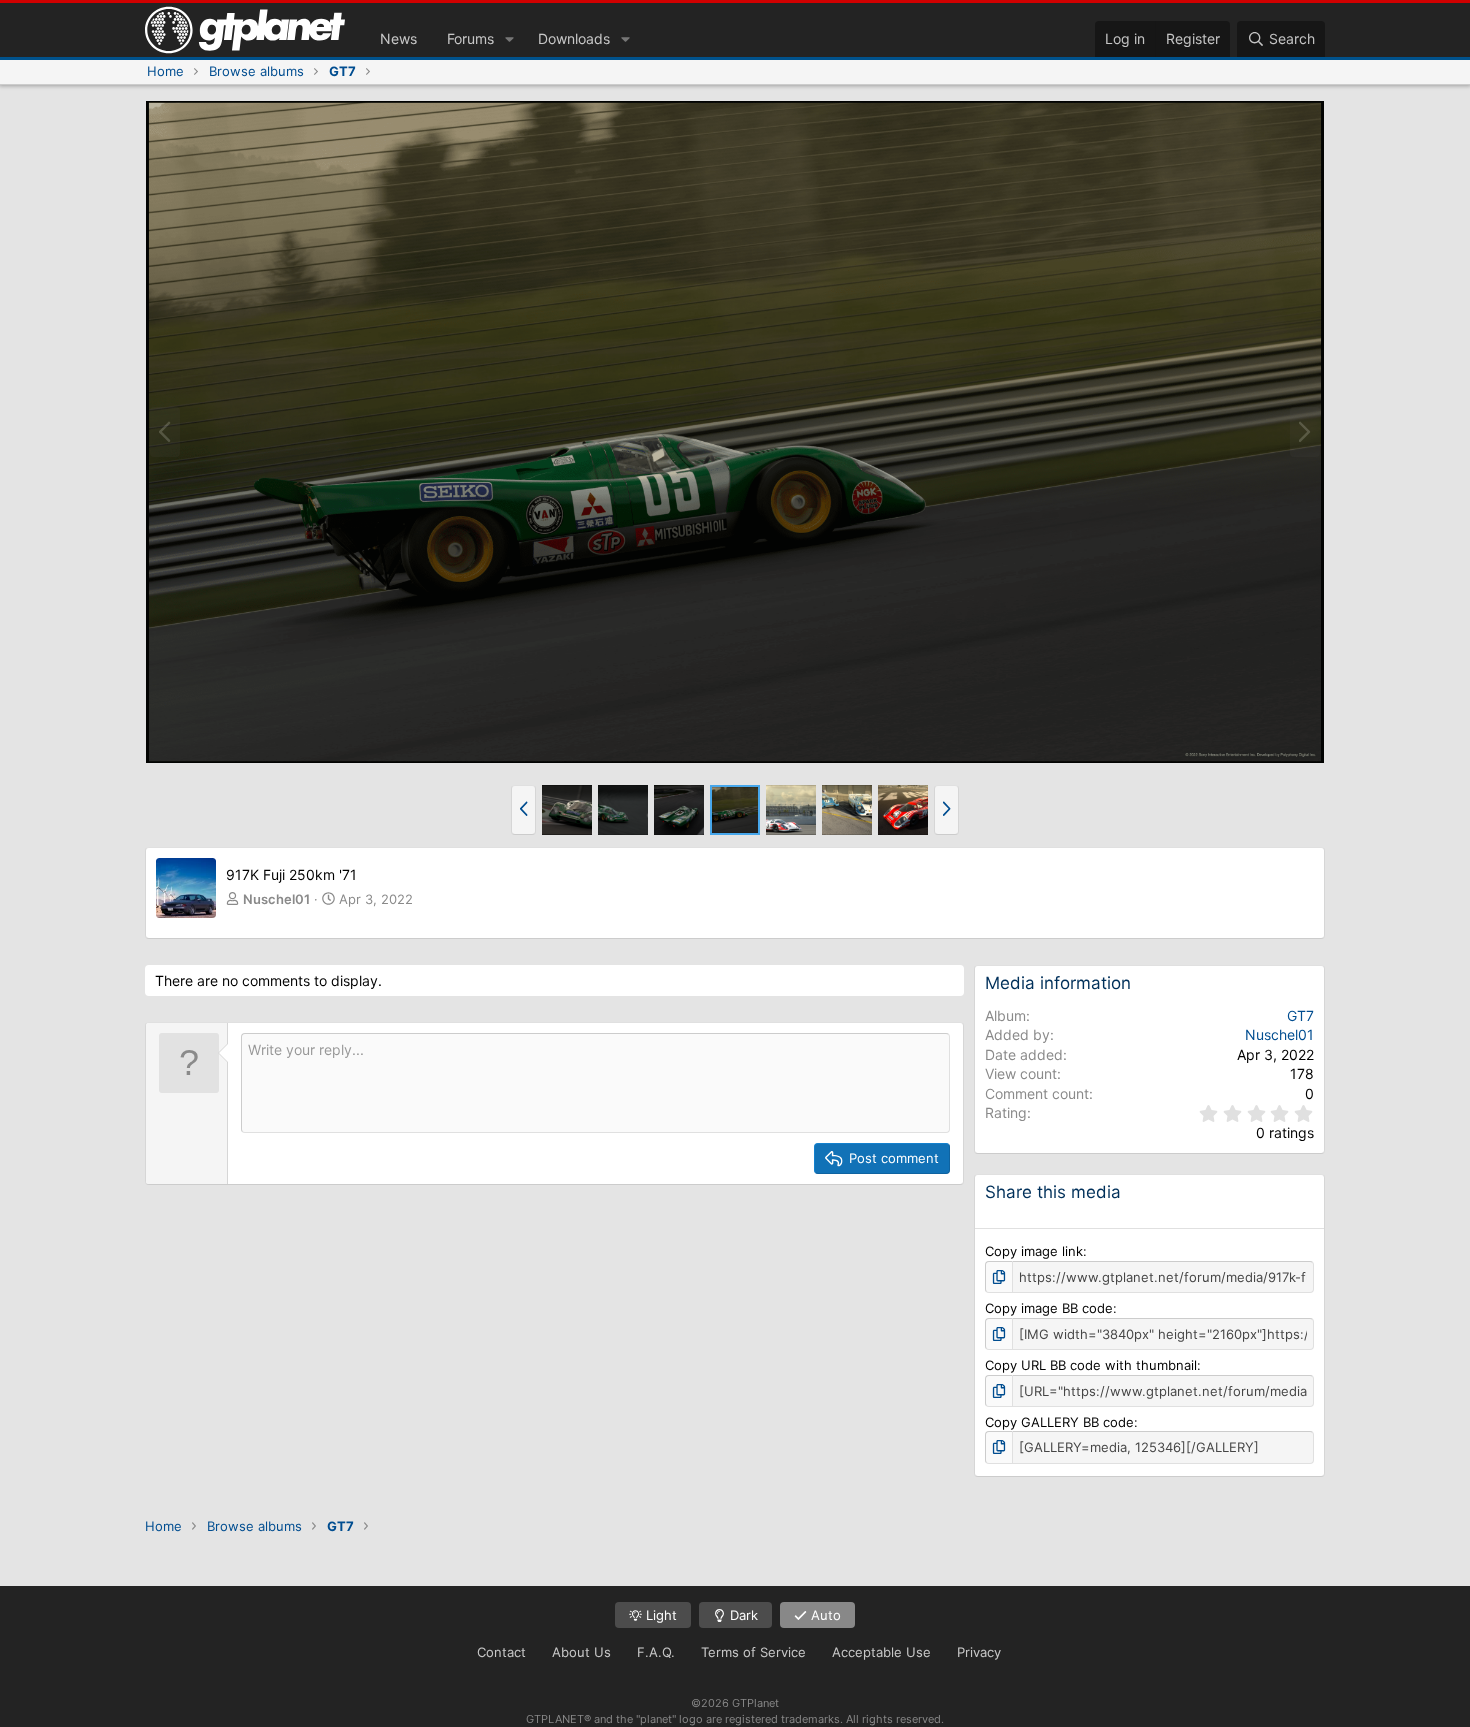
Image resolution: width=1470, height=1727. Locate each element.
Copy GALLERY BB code (1059, 1422)
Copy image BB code (1049, 1308)
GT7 (1300, 1015)
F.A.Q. (656, 1652)
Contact (501, 1652)
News (398, 38)
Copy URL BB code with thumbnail (1091, 1365)
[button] (509, 39)
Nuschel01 (276, 899)
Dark (742, 1615)
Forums (470, 38)
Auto (824, 1615)
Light (659, 1615)
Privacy (979, 1652)
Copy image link (1034, 1251)
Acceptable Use (881, 1652)
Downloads (574, 38)
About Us (581, 1652)
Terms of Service (753, 1652)
